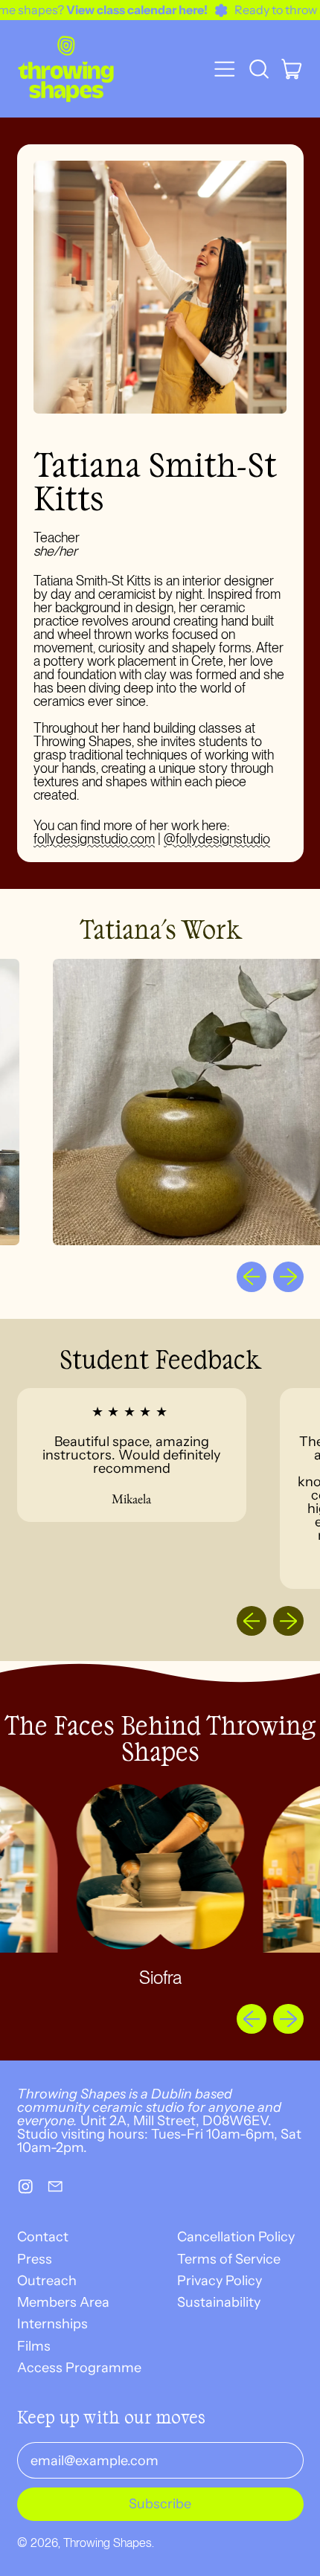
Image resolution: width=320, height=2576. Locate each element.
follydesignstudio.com (94, 839)
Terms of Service (229, 2259)
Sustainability (219, 2302)
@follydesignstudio (217, 839)
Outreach (47, 2281)
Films (34, 2346)
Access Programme (79, 2368)
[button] (258, 69)
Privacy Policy (220, 2281)
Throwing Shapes (108, 2543)
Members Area (63, 2302)
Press (35, 2259)
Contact (43, 2237)
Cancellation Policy (236, 2237)
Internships (52, 2324)
